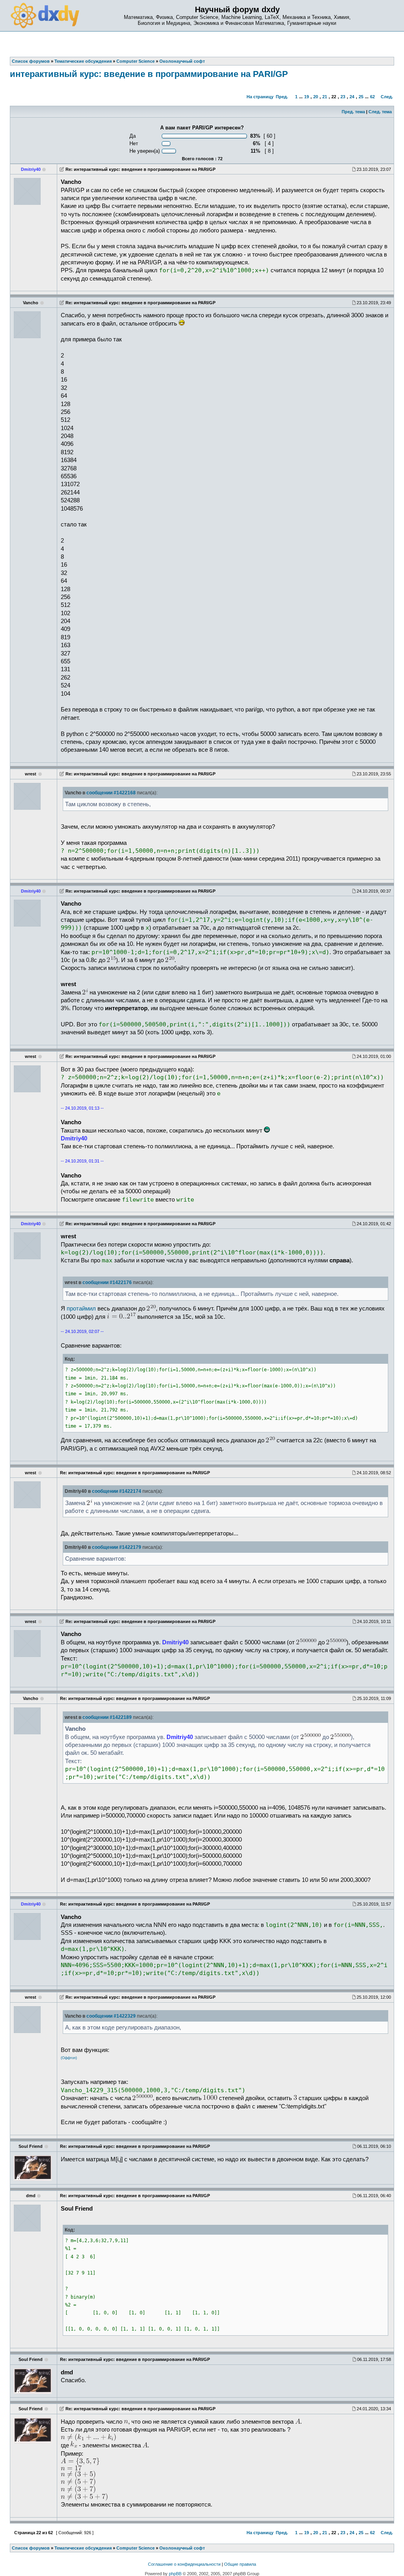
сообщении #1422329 (111, 2016)
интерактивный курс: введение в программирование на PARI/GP (149, 74)
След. (387, 97)
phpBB (175, 2574)
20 (316, 97)
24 (352, 97)
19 (307, 97)
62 (372, 97)
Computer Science (136, 2548)
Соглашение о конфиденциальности (184, 2564)
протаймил (81, 1309)
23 (343, 97)
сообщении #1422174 (117, 1491)
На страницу (260, 97)
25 (361, 97)
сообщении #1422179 (117, 1547)
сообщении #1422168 (111, 793)
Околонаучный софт (182, 2548)
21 (325, 97)
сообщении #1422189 (107, 1717)
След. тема (380, 112)
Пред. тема (353, 112)
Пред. (282, 97)
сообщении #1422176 (107, 1282)
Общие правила (240, 2564)
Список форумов (31, 2548)
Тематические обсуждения (83, 2548)
